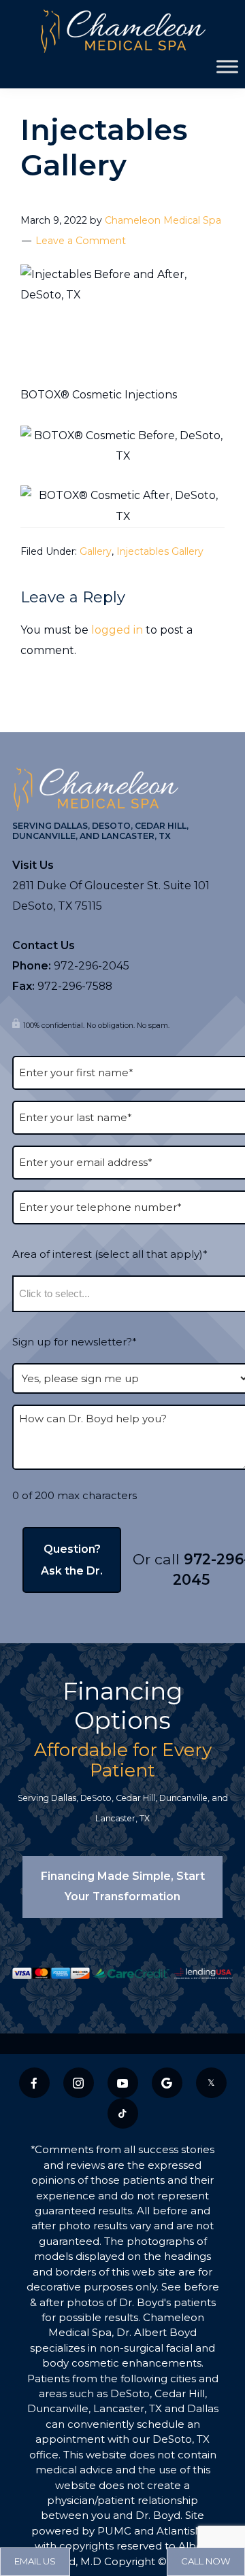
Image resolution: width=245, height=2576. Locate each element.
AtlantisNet (185, 2531)
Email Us (35, 2561)
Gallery (96, 551)
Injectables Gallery (160, 551)
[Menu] (227, 66)
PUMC (114, 2531)
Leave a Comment (81, 241)
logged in (117, 630)
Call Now (206, 2561)
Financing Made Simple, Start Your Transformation (123, 1886)
